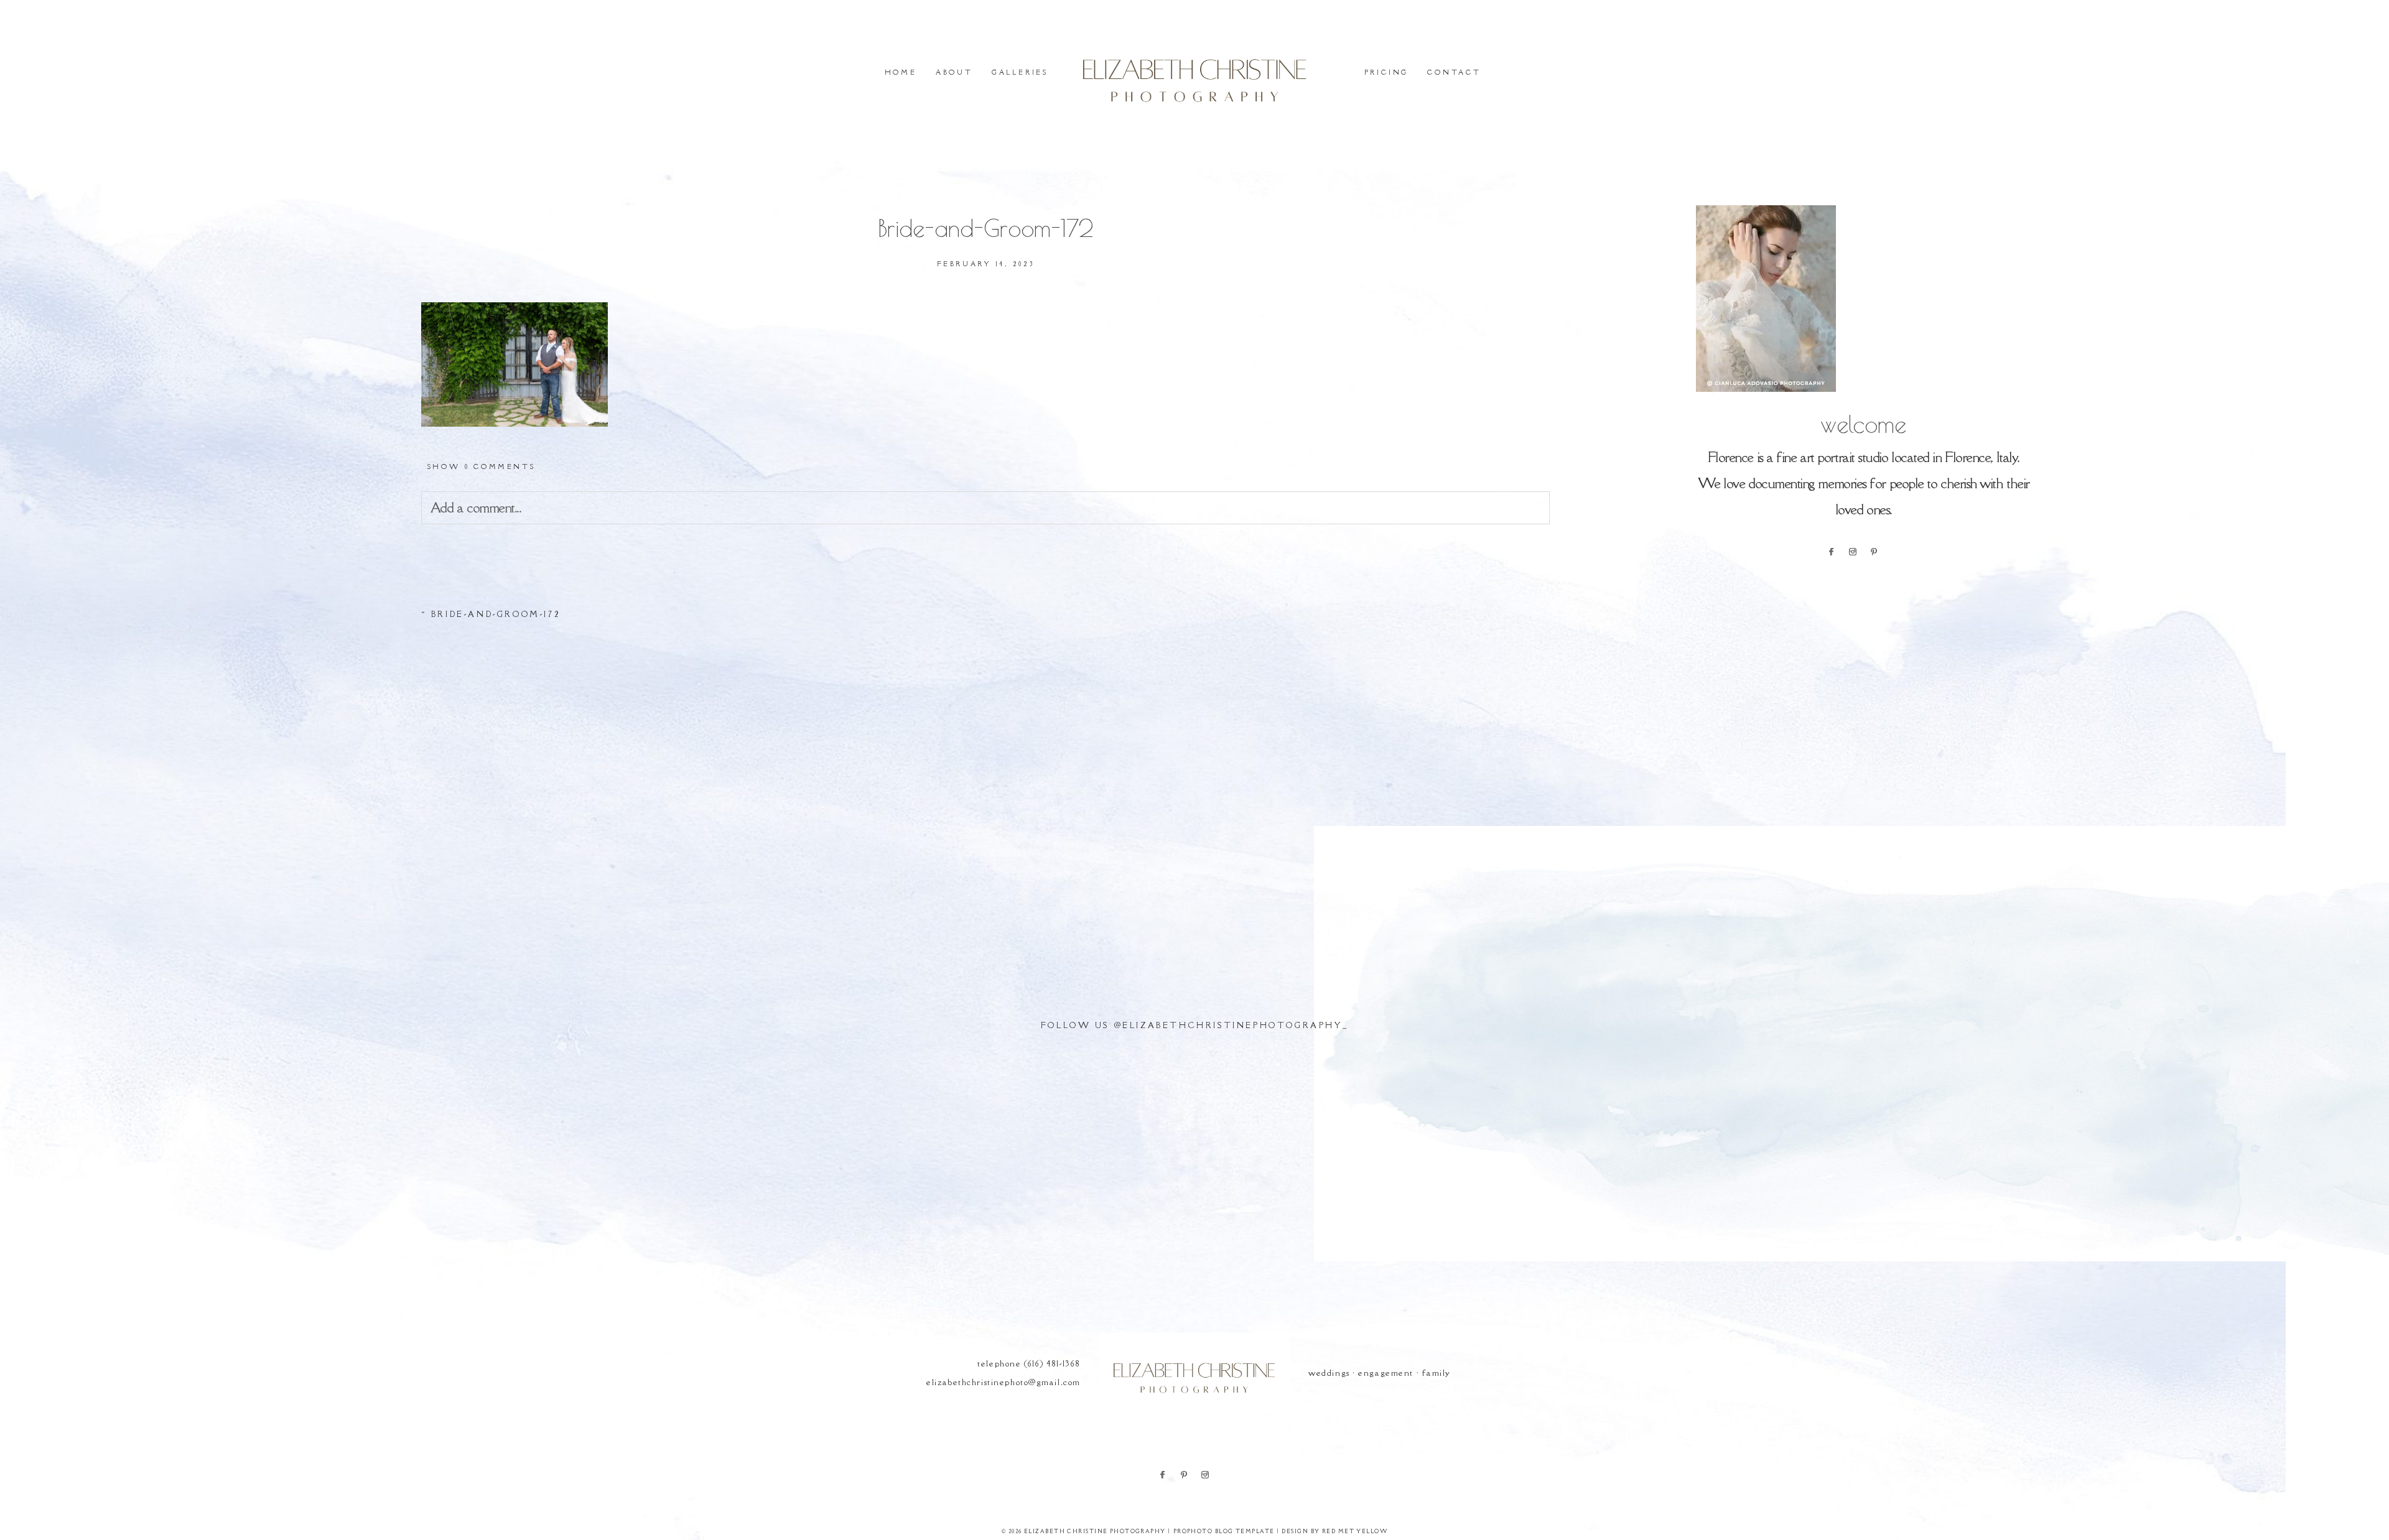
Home (901, 72)
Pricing (1387, 72)
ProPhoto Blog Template (1224, 1531)
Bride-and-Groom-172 (496, 614)
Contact (1454, 72)
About (954, 72)
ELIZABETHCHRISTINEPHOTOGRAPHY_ (1235, 1025)
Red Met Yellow (1355, 1531)
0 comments (481, 466)
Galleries (1020, 72)
